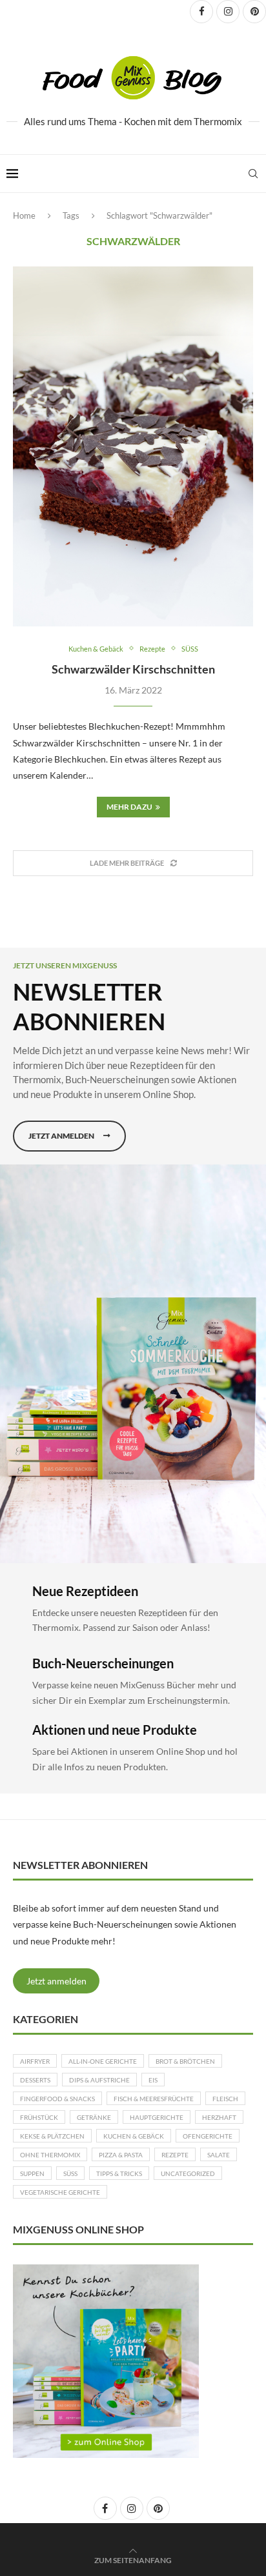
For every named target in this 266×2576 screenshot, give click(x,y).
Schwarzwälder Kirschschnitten (133, 669)
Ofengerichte (208, 2136)
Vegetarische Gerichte (60, 2192)
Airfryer (35, 2061)
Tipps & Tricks (119, 2173)
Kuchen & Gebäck (134, 2136)
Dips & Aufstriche (99, 2080)
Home (24, 215)
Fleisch (225, 2099)
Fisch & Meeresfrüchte (154, 2099)
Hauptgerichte (157, 2117)
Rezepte (175, 2155)
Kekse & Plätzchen (52, 2136)
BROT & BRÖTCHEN (185, 2061)
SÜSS (70, 2173)
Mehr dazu (129, 807)
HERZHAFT (219, 2117)
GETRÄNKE (94, 2117)
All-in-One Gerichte (103, 2061)
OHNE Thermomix (50, 2155)
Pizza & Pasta (121, 2155)
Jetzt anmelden (56, 1981)
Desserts (35, 2080)
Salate (219, 2155)
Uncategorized (188, 2173)
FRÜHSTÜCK (39, 2117)
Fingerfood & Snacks (57, 2099)
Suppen (32, 2173)
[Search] (253, 174)
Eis (153, 2080)
